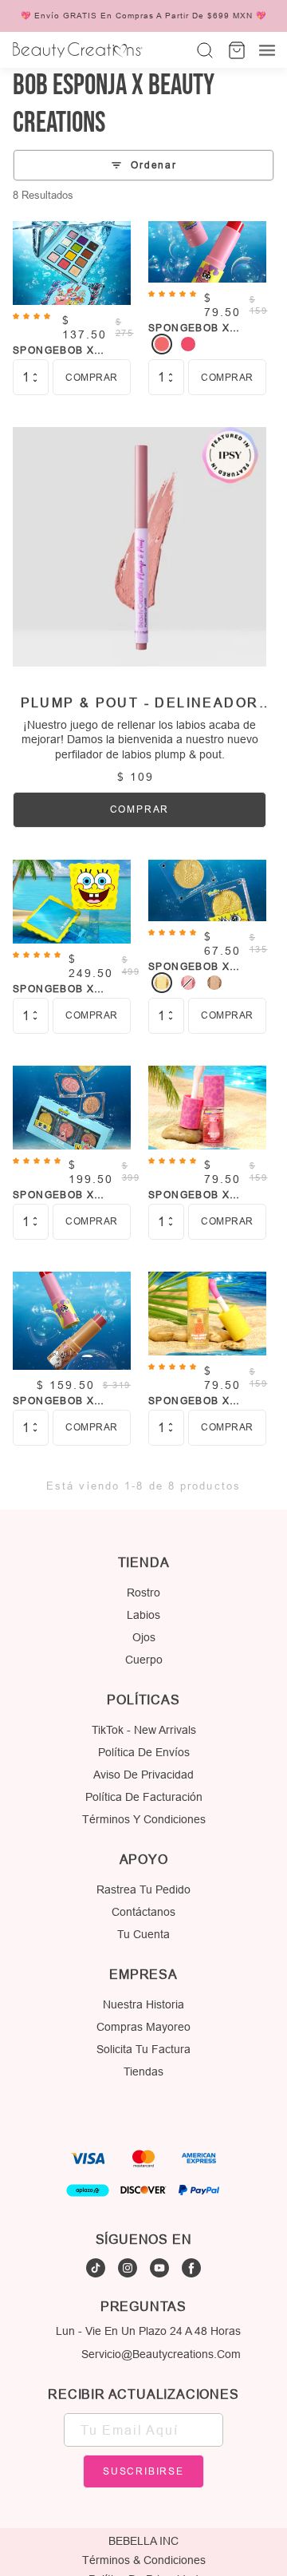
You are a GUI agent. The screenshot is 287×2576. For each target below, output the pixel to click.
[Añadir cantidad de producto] (35, 374)
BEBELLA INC (143, 2541)
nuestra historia (143, 2004)
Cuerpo (144, 1660)
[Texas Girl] (214, 983)
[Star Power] (162, 344)
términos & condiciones (144, 2560)
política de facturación (144, 1797)
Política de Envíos (144, 1752)
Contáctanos (143, 1912)
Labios (143, 1615)
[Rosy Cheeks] (188, 344)
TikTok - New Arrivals (144, 1730)
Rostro (143, 1593)
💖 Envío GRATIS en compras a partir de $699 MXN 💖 (143, 16)
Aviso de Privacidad (143, 1775)
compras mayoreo (143, 2027)
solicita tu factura (143, 2049)
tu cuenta (143, 1934)
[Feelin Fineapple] (162, 983)
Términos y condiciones (144, 1819)
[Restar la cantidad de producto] (35, 381)
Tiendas (143, 2071)
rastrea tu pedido (143, 1889)
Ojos (144, 1637)
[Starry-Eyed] (188, 983)
